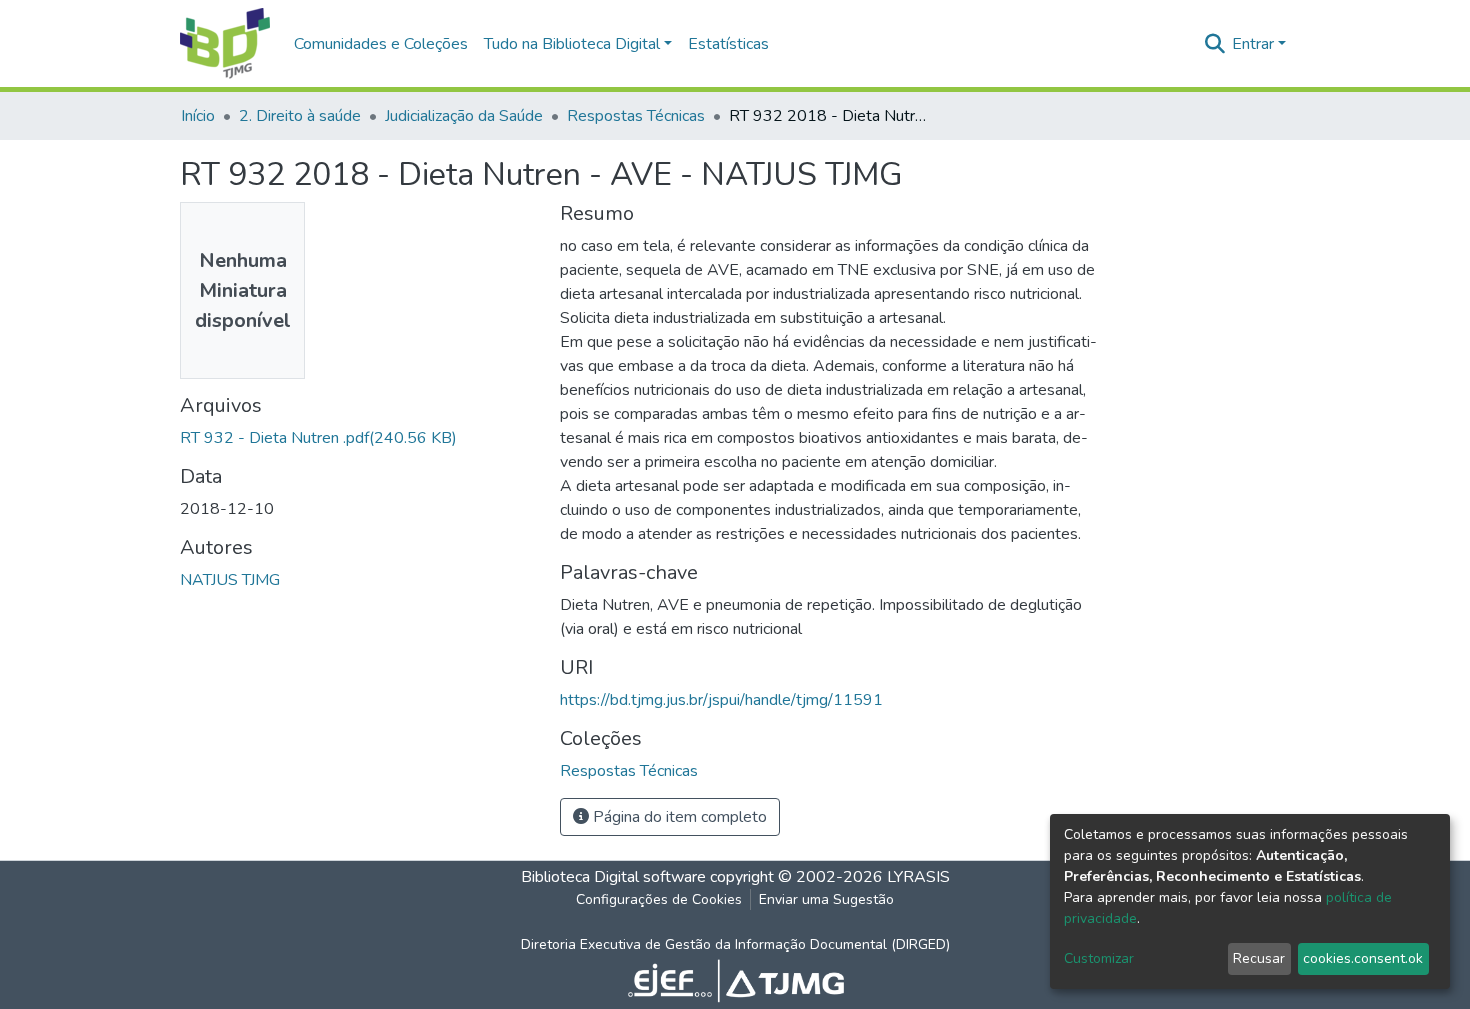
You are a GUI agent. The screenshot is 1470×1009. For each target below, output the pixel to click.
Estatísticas (728, 44)
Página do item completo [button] (678, 817)
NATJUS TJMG (230, 580)
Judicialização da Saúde (464, 116)
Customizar (1099, 958)
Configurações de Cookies (659, 899)
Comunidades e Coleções (381, 44)
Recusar (1259, 958)
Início (198, 116)
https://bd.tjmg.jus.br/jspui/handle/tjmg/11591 (721, 700)
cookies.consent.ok (1363, 958)
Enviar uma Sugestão (826, 899)
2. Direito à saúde (300, 116)
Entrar (1253, 44)
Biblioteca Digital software (613, 877)
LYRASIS (918, 877)
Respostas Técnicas (636, 116)
